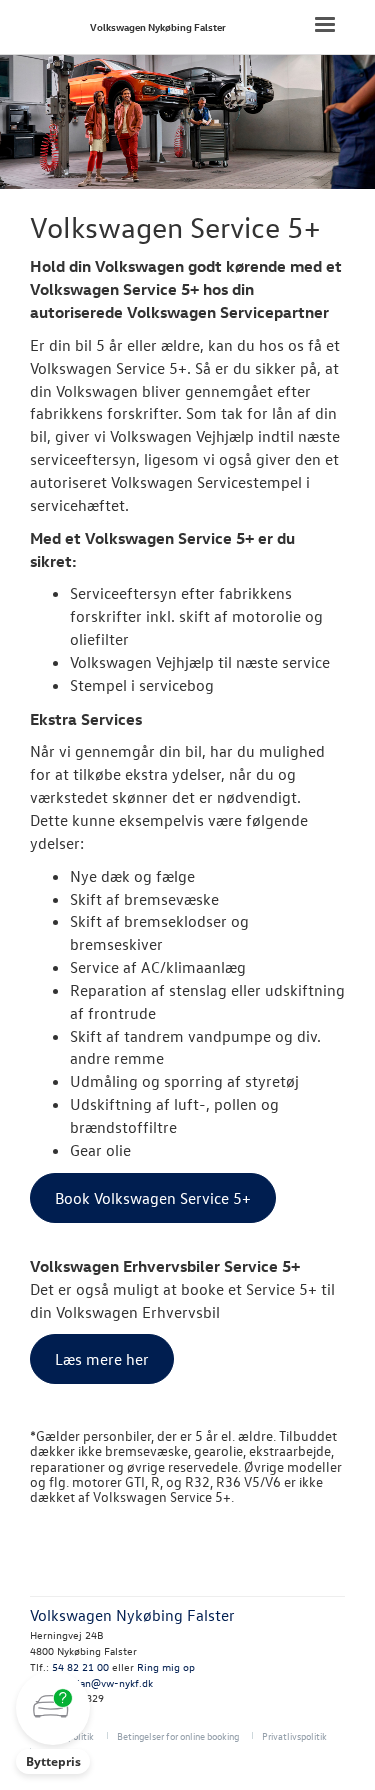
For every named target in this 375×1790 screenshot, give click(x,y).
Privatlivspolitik (294, 1735)
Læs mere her (102, 1359)
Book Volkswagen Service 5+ (153, 1198)
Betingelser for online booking (178, 1735)
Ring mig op (166, 1666)
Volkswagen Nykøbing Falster (158, 26)
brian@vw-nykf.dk (110, 1682)
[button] (53, 1722)
